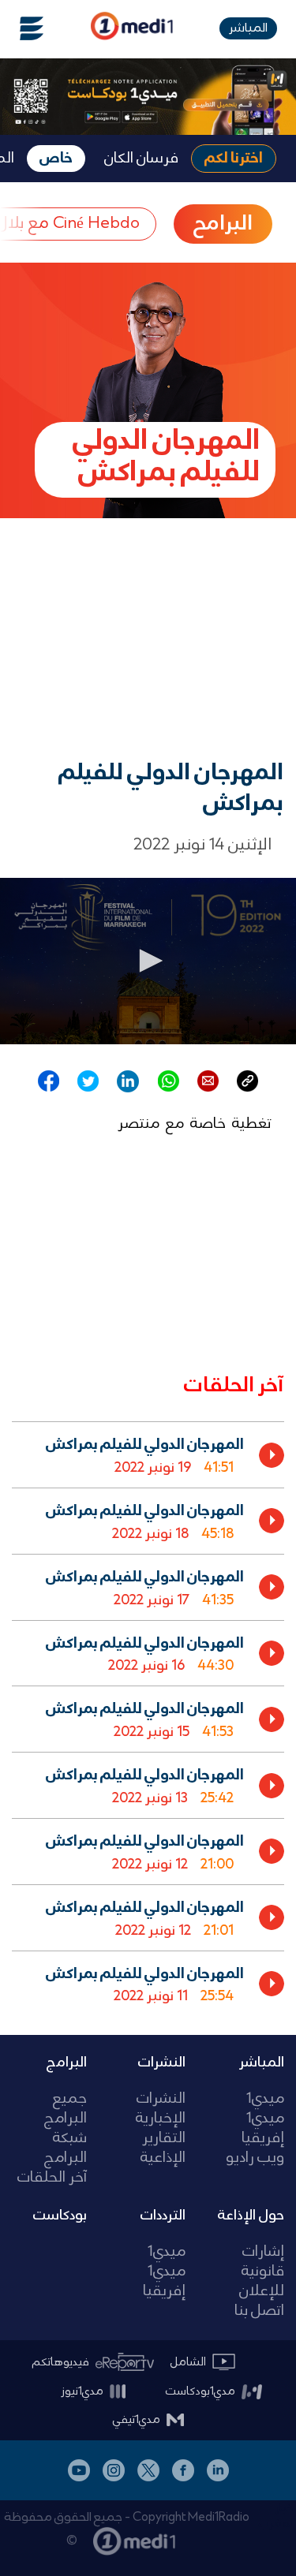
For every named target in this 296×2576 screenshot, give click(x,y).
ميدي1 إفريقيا (263, 2129)
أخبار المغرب (277, 2516)
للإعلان (262, 2292)
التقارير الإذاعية (163, 2149)
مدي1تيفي (137, 2420)
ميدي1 (265, 2099)
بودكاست (60, 2216)
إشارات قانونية (263, 2262)
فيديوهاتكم (61, 2362)
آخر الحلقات (52, 2178)
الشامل (188, 2362)
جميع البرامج (66, 2109)
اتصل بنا (259, 2311)
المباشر (248, 28)
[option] (148, 1454)
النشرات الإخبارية (161, 2109)
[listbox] (148, 1715)
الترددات (163, 2216)
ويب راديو (255, 2158)
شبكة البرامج (66, 2149)
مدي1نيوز (82, 2391)
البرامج (67, 2063)
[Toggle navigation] (22, 28)
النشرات (162, 2063)
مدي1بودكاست (200, 2391)
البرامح (223, 224)
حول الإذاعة (251, 2216)
